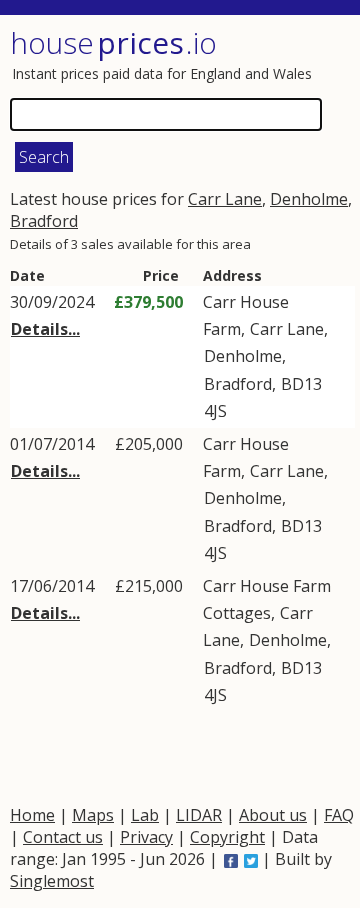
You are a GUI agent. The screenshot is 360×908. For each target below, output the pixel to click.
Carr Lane (225, 199)
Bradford (44, 221)
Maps (93, 815)
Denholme (309, 199)
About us (273, 815)
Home (32, 815)
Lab (145, 815)
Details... (45, 329)
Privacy (146, 837)
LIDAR (199, 815)
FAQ (339, 815)
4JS (215, 411)
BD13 (301, 384)
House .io (113, 42)
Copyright (227, 837)
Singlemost (52, 881)
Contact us (63, 837)
